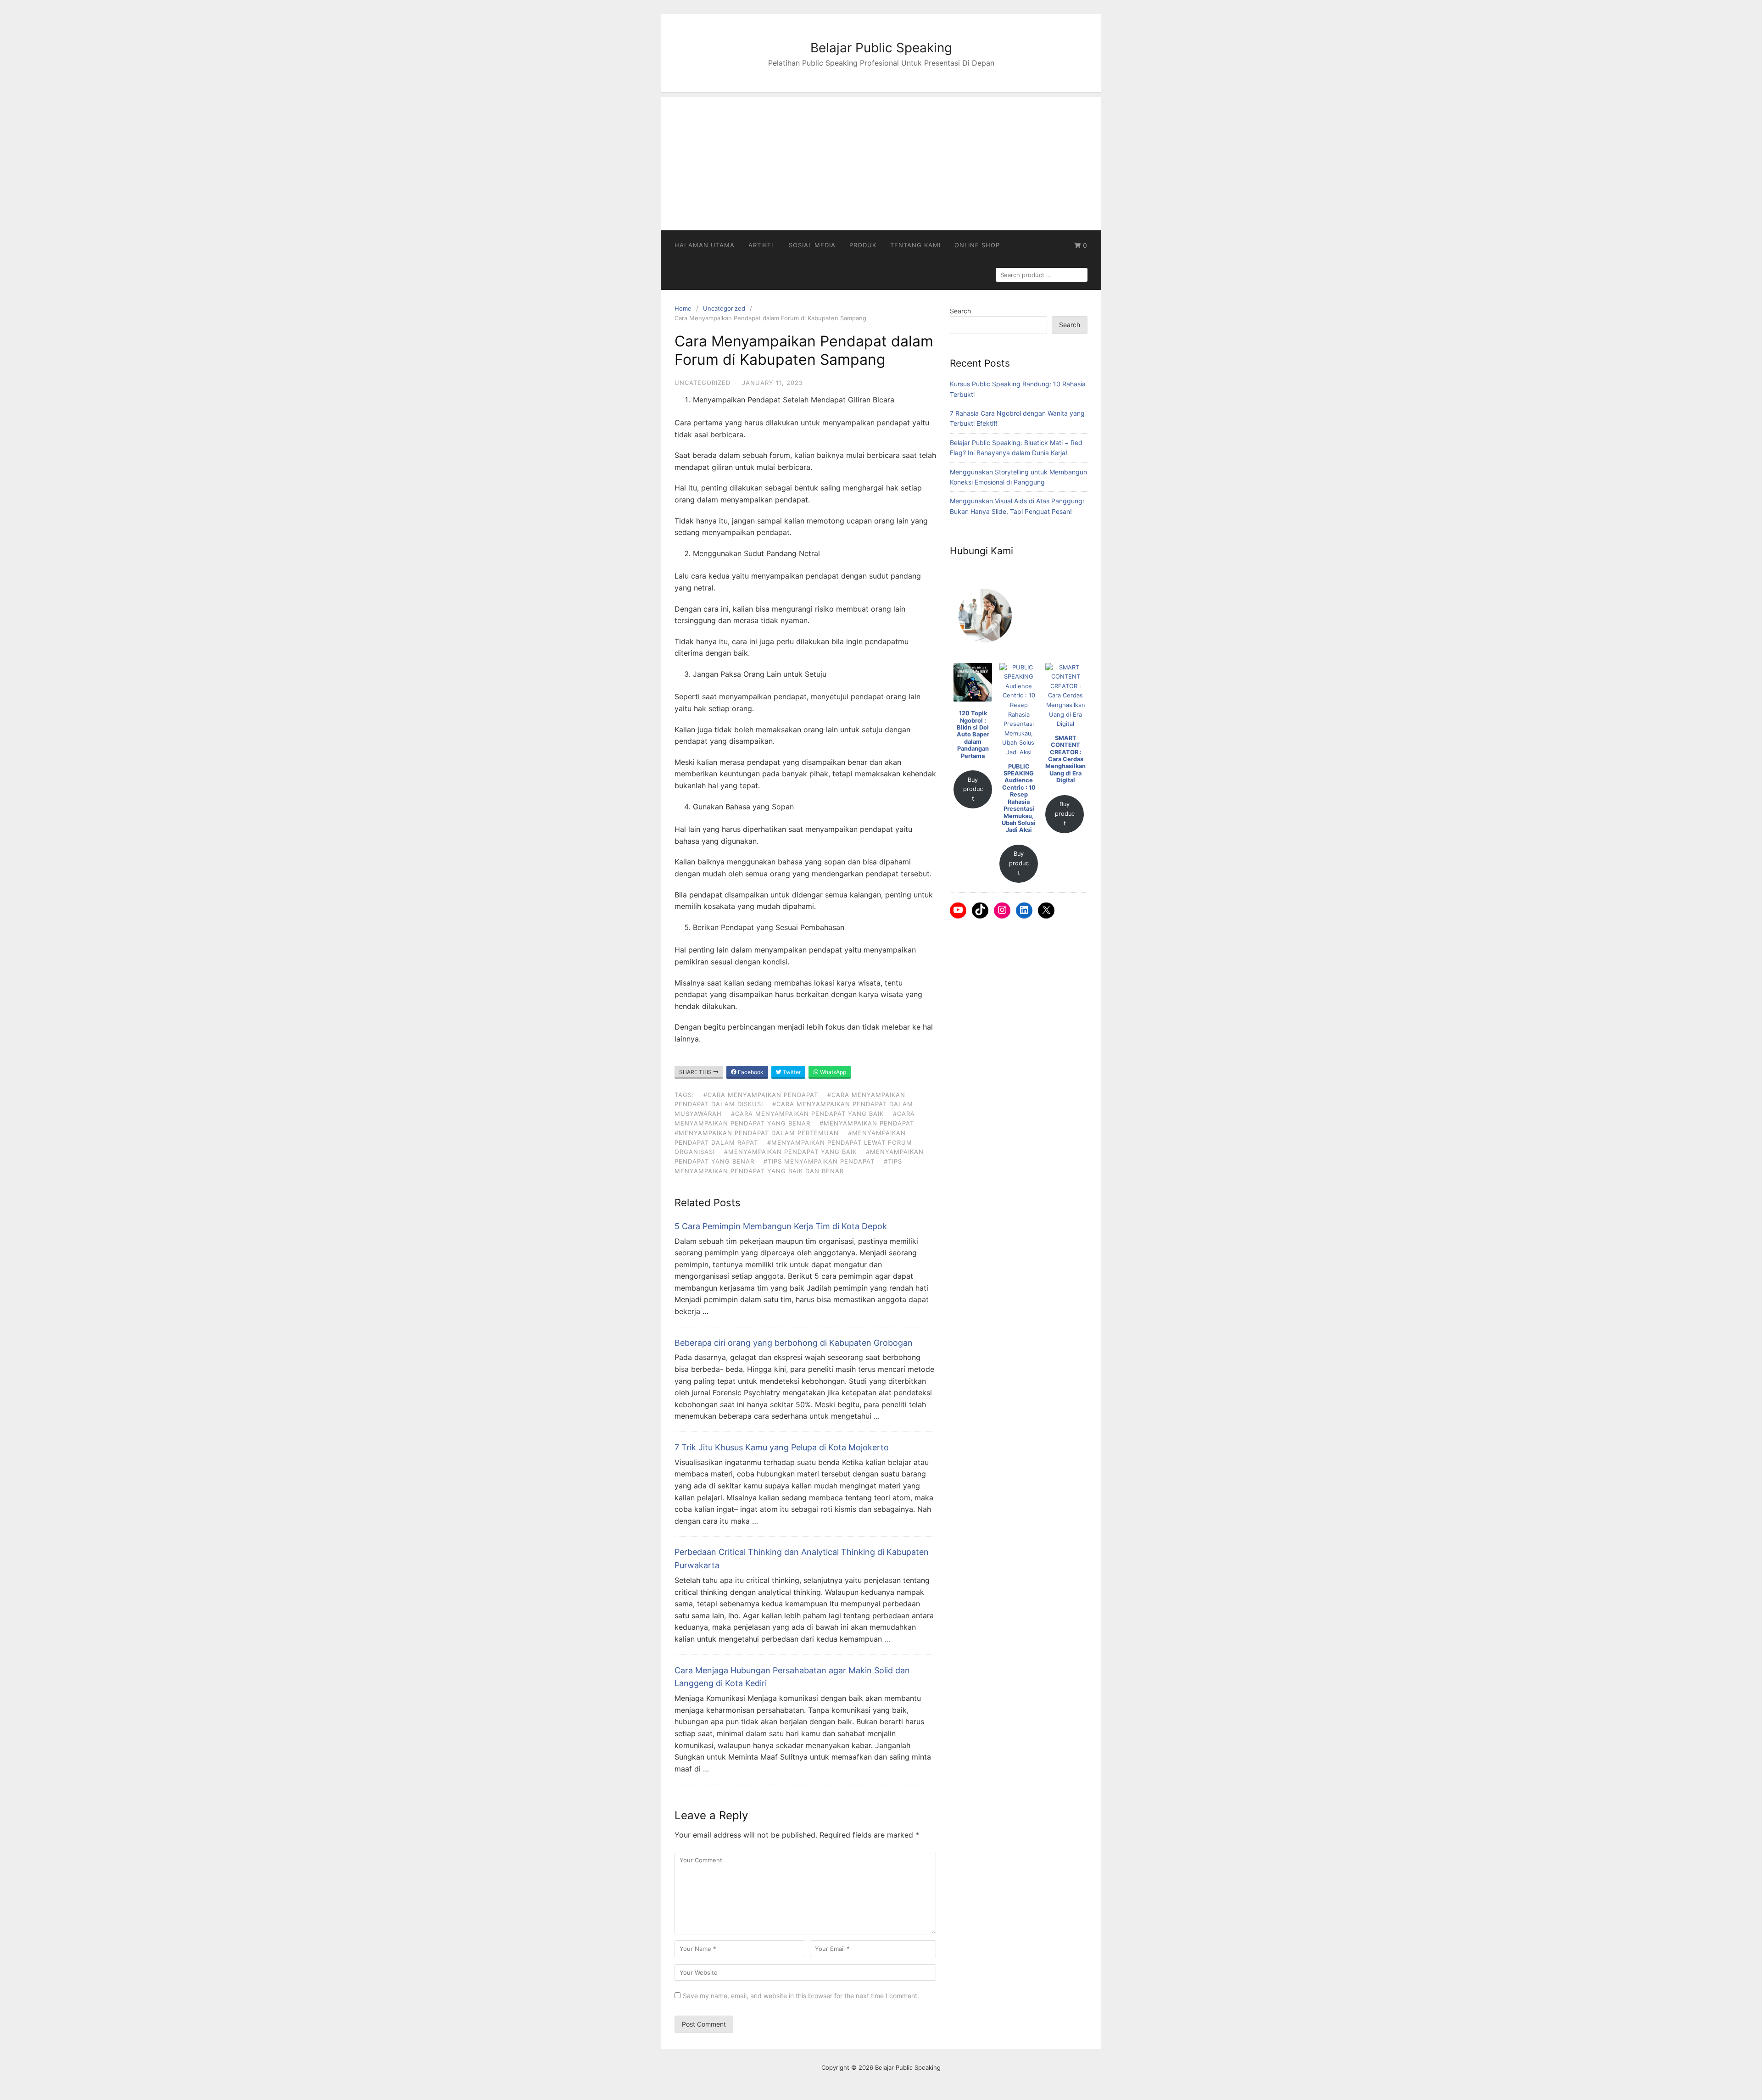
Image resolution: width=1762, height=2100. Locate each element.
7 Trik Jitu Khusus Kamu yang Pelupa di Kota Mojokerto (782, 1447)
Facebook (750, 1072)
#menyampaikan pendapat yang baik (790, 1152)
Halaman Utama (705, 245)
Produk (863, 245)
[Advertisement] (881, 162)
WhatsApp (832, 1072)
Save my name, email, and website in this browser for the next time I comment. (801, 1996)
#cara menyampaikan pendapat (761, 1095)
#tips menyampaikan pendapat (819, 1161)
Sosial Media (812, 245)
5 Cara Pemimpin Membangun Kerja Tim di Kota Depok (781, 1226)
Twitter (791, 1072)
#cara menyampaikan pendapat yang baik (807, 1114)
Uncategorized (724, 308)
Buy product (973, 789)
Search (960, 311)
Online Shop (977, 245)
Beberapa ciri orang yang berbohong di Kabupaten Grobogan (794, 1343)
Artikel (762, 245)
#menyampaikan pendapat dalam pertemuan (757, 1133)
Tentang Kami (915, 245)
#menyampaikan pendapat (867, 1123)
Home (683, 308)
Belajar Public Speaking (881, 48)
